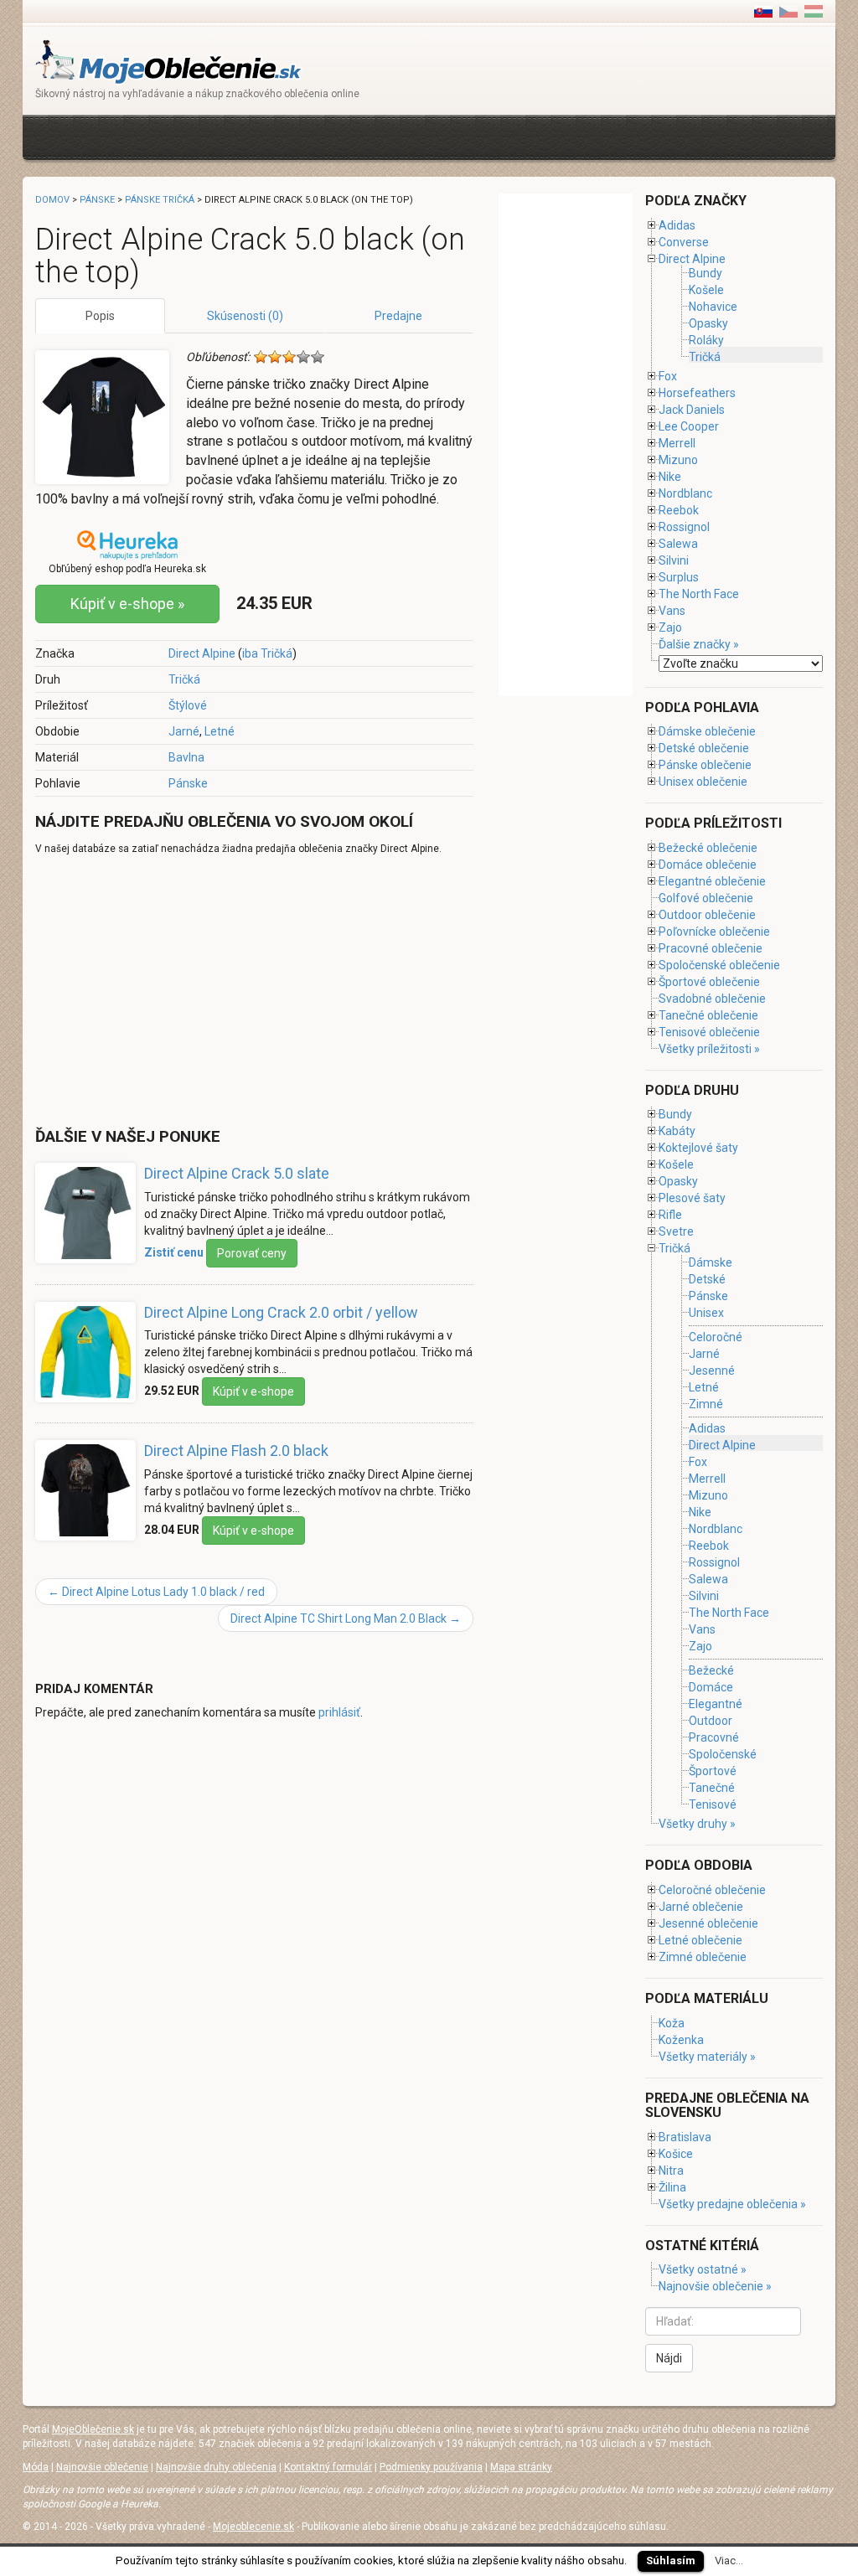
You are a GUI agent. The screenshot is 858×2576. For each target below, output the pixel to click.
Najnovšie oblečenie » (715, 2286)
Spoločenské (723, 1754)
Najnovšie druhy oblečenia (216, 2467)
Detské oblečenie (704, 748)
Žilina (672, 2187)
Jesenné (712, 1371)
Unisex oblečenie (703, 782)
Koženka (681, 2040)
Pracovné (714, 1737)
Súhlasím (671, 2561)
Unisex (706, 1313)
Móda (36, 2467)
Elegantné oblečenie (712, 881)
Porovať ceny (252, 1253)
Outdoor (711, 1721)
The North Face (699, 594)
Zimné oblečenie (703, 1957)
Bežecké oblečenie (708, 848)
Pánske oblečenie (705, 765)
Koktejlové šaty (698, 1148)
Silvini (674, 560)
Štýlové (188, 705)
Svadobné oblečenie (712, 999)
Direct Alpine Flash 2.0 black (236, 1451)
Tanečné (712, 1788)
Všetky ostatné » (703, 2269)
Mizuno (678, 460)
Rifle (670, 1215)
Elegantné (716, 1704)
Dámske (711, 1262)
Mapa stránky (521, 2467)
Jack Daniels (692, 410)
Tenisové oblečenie (709, 1032)
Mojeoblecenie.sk (253, 2527)
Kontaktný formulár (328, 2467)
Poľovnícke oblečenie (714, 932)
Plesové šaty (692, 1198)
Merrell (677, 443)
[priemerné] (289, 357)
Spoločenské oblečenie (719, 965)
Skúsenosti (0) (245, 316)
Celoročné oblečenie (712, 1890)
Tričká (184, 679)
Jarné (184, 731)
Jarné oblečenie (701, 1907)
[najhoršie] (261, 357)
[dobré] (303, 357)
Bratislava (685, 2137)
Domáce (711, 1687)
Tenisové (713, 1804)
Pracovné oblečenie (711, 948)
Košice (676, 2154)
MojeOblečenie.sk (93, 2429)
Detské (707, 1279)
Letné (220, 731)
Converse (684, 242)
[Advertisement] (340, 135)
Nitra (671, 2171)
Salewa (678, 544)
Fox (668, 376)
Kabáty (677, 1131)
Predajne (398, 316)
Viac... (729, 2561)
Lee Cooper (689, 426)
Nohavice (713, 307)
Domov (52, 200)
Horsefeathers (697, 393)
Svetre (676, 1231)
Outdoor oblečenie (707, 915)
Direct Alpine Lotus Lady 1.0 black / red (156, 1592)
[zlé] (275, 357)
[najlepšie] (318, 357)
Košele (706, 290)
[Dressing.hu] (814, 11)
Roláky (706, 340)
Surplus (679, 577)
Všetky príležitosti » (709, 1049)
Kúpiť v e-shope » (127, 604)
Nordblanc (685, 493)
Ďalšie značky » (699, 644)
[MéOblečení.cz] (788, 11)
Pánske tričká (160, 200)
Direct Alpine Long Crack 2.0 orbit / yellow (281, 1312)
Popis (100, 316)
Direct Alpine (202, 653)
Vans (672, 611)
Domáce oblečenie (708, 865)
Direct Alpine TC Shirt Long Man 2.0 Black (346, 1618)
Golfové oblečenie (706, 898)
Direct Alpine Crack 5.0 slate (237, 1173)
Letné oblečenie (700, 1940)
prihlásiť (339, 1712)
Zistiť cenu (174, 1252)
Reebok (679, 510)
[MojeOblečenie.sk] (169, 61)
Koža (672, 2023)
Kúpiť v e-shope (253, 1391)
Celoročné (716, 1337)
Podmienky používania (431, 2467)
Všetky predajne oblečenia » (732, 2204)
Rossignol (684, 527)
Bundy (706, 273)
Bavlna (186, 757)
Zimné (706, 1404)
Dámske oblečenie (707, 731)
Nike (670, 477)
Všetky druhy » (697, 1824)
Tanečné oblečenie (708, 1015)
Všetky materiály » (707, 2057)
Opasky (708, 323)
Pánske (188, 783)
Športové (713, 1771)
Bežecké (711, 1670)
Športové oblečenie (709, 982)
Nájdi (669, 2358)
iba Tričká (267, 653)
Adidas (677, 225)
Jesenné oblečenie (708, 1923)
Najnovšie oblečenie (102, 2467)
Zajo (670, 627)
